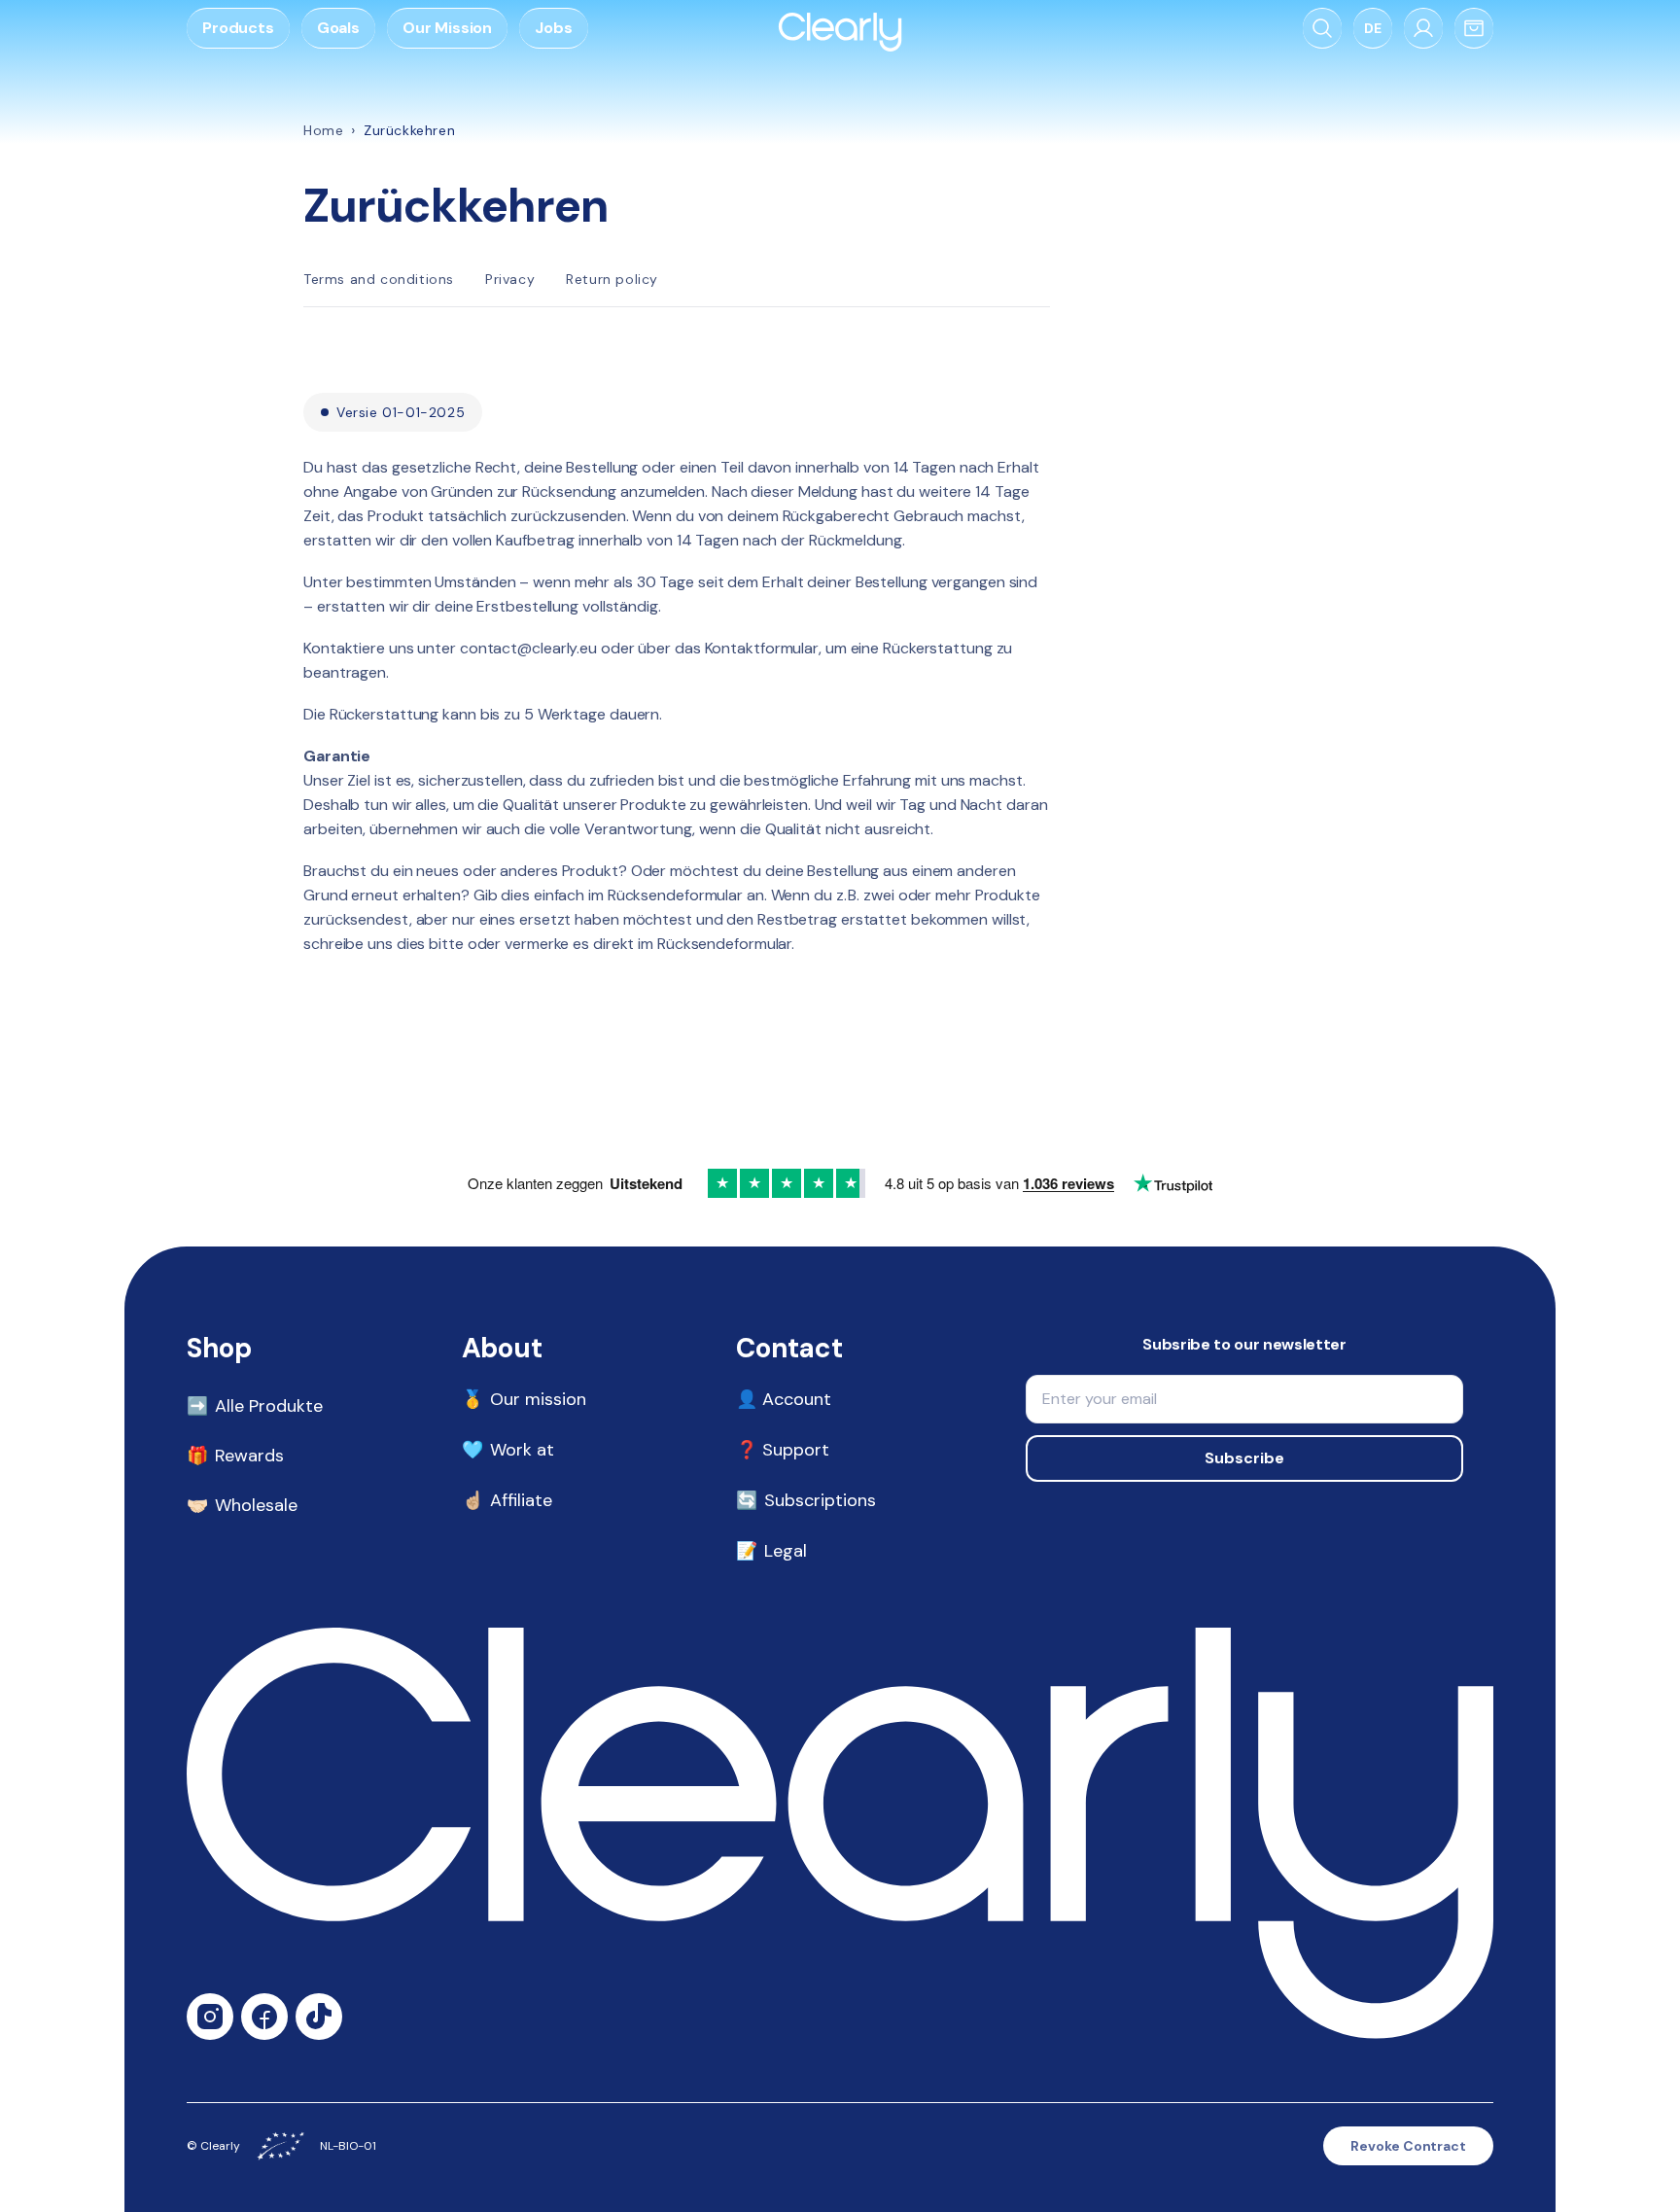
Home (323, 130)
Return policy (612, 279)
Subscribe (1244, 1458)
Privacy (510, 279)
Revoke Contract (1408, 2146)
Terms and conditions (379, 279)
